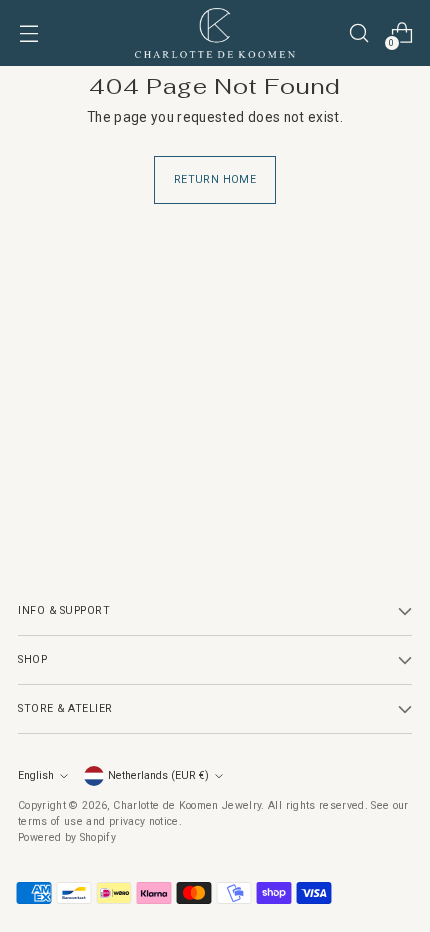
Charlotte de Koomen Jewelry (187, 805)
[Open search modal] (358, 33)
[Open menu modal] (28, 33)
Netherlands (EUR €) (158, 775)
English (36, 775)
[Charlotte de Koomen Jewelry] (215, 33)
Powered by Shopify (67, 837)
